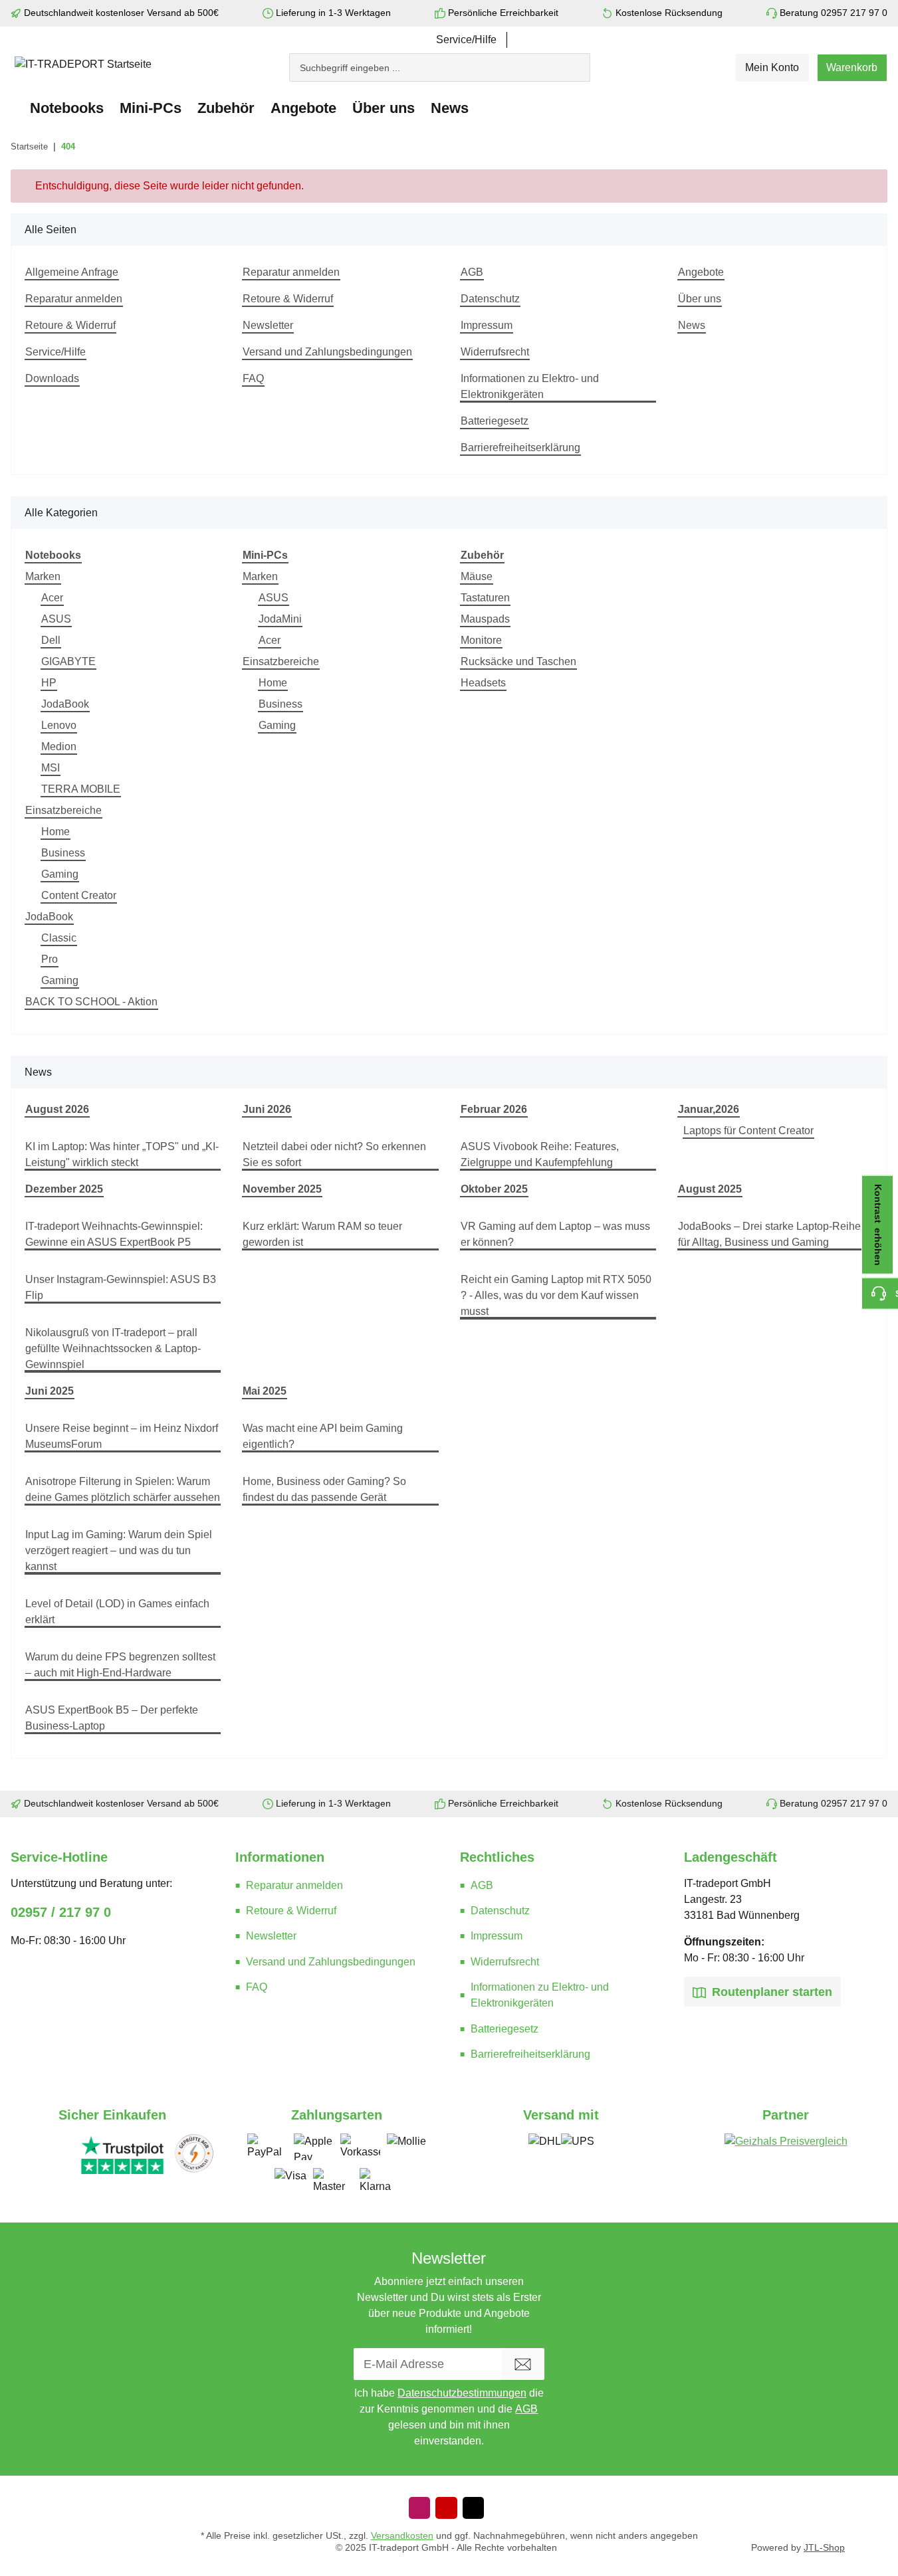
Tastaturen (485, 598)
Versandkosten (402, 2535)
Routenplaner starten (770, 1992)
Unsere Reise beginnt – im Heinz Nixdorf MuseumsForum (122, 1436)
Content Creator (79, 895)
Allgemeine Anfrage (72, 272)
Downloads (52, 378)
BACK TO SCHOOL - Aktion (91, 1002)
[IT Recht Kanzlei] (194, 2154)
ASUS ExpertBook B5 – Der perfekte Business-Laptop (112, 1718)
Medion (59, 746)
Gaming (60, 874)
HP (49, 683)
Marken (43, 576)
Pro (50, 959)
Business (63, 853)
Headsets (483, 683)
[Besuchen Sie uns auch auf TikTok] (473, 2508)
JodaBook (65, 704)
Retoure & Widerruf (70, 325)
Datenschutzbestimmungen (462, 2393)
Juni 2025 (50, 1391)
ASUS (56, 619)
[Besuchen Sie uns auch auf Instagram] (419, 2508)
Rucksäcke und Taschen (518, 661)
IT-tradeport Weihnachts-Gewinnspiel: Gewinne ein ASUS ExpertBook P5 (114, 1234)
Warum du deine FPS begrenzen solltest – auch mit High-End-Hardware (120, 1665)
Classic (59, 938)
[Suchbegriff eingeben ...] (584, 61)
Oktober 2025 (494, 1189)
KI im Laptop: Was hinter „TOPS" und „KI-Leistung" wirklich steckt (122, 1154)
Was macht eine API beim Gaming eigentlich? (323, 1436)
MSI (51, 768)
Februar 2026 (494, 1109)
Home (56, 832)
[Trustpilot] (122, 2154)
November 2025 (282, 1189)
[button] (772, 68)
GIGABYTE (68, 661)
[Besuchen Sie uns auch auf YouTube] (446, 2508)
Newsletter (268, 325)
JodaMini (280, 619)
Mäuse (477, 576)
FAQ (253, 378)
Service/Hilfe (466, 40)
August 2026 (57, 1109)
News (450, 108)
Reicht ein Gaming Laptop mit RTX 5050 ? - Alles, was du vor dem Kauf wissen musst (556, 1295)
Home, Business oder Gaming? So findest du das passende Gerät (324, 1489)
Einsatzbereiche (63, 810)
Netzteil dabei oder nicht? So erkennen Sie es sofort (334, 1154)
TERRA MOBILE (81, 789)
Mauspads (485, 619)
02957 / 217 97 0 (61, 1912)
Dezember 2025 (64, 1189)
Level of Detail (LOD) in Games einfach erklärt (117, 1612)
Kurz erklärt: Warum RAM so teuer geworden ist (322, 1234)
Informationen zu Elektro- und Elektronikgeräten (530, 386)
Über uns (700, 299)
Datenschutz (490, 299)
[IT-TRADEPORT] (16, 108)
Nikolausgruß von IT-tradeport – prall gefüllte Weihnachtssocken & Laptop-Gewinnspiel (113, 1348)
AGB (472, 272)
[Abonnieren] (523, 2364)
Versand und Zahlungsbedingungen (327, 352)
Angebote (303, 108)
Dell (51, 640)
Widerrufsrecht (495, 352)
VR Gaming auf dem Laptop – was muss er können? (555, 1234)
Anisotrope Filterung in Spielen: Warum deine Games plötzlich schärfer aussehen (123, 1489)
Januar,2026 (709, 1109)
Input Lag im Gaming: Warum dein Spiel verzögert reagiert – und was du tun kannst (119, 1550)
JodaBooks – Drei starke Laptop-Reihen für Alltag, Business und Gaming (772, 1234)
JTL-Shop (824, 2548)
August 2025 (710, 1189)
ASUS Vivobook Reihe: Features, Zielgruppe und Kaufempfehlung (540, 1154)
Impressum (487, 325)
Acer (52, 598)
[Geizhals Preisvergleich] (786, 2153)
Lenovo (59, 725)
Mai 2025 (265, 1391)
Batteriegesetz (495, 421)
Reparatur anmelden (74, 299)
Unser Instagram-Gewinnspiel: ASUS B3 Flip (121, 1287)
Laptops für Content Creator (748, 1131)
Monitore (481, 640)
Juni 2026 (267, 1109)
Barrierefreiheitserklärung (520, 447)
